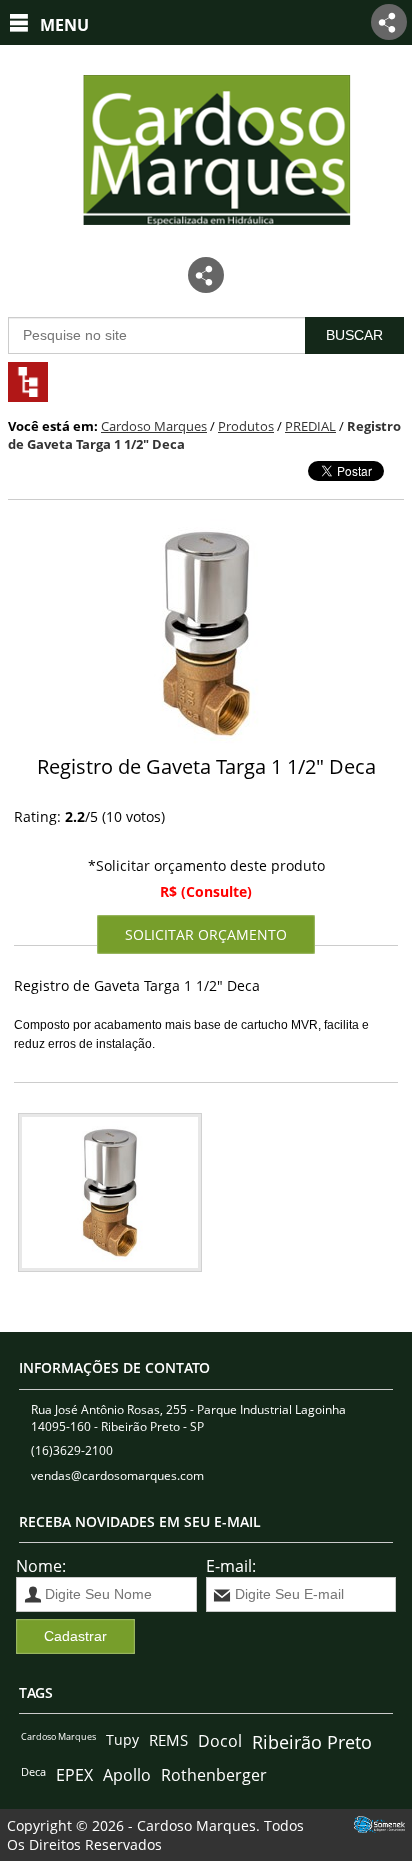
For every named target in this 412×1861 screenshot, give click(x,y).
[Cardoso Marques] (206, 241)
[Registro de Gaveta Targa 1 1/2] (205, 636)
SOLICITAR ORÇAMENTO (206, 934)
